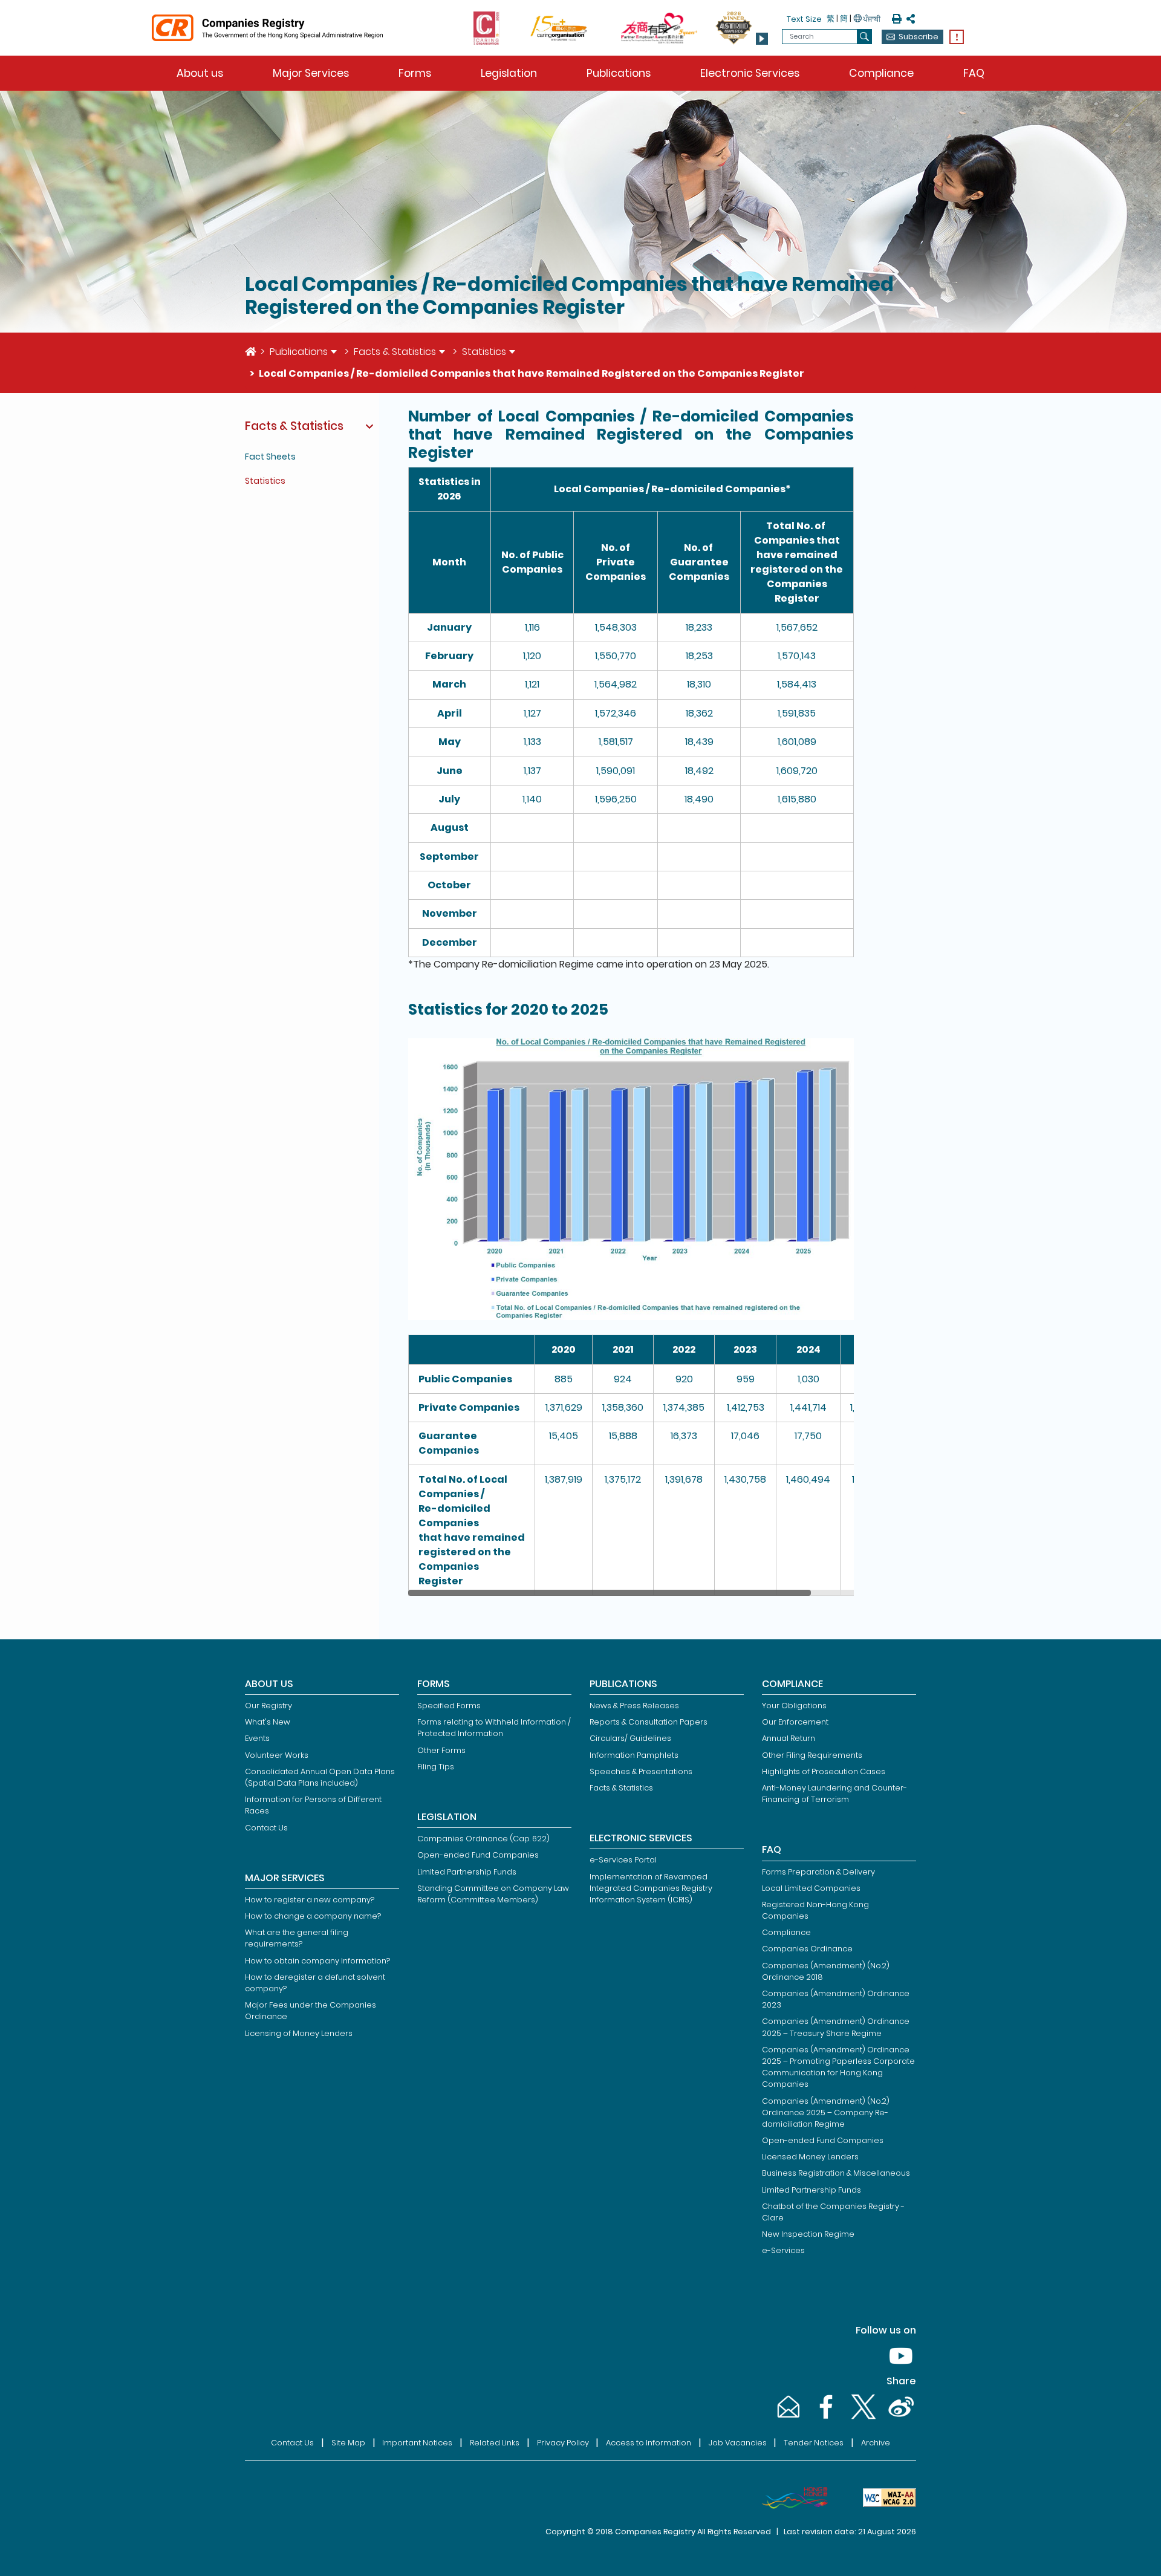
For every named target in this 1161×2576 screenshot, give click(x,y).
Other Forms (441, 1750)
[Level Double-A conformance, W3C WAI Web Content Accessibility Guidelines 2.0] (885, 2498)
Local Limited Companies (811, 1888)
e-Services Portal (623, 1860)
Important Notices (417, 2443)
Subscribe (919, 37)
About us (200, 73)
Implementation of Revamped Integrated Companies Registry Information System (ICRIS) (651, 1888)
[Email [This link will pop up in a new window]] (787, 2418)
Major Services (311, 73)
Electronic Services (750, 73)
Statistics (484, 352)
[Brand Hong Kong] (790, 2498)
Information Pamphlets (634, 1755)
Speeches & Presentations (641, 1771)
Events (257, 1738)
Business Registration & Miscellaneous (836, 2173)
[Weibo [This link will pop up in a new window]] (899, 2418)
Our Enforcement (795, 1722)
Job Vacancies (738, 2443)
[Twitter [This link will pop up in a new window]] (862, 2418)
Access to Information (649, 2443)
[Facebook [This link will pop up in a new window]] (825, 2418)
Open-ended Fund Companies (478, 1855)
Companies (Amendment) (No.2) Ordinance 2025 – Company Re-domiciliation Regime (826, 2113)
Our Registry (268, 1706)
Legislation (509, 73)
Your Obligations (794, 1706)
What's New (268, 1722)
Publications (619, 73)
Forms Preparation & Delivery (818, 1872)
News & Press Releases (634, 1706)
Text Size (804, 19)
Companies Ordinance (807, 1949)
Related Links (495, 2443)
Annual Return (789, 1738)
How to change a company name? (313, 1916)
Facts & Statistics (395, 352)
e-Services (783, 2250)
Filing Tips (436, 1767)
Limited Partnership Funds (467, 1872)
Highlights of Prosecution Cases (824, 1771)
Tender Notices (814, 2443)
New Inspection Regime (808, 2234)
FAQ (974, 73)
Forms (415, 73)
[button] (762, 39)
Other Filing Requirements (812, 1755)
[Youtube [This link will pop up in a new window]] (899, 2368)
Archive (876, 2443)
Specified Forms (449, 1706)
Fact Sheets (270, 457)
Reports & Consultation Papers (649, 1722)
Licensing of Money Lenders (299, 2033)
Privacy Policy (563, 2443)
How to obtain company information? (317, 1961)
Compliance (881, 73)
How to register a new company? (310, 1900)
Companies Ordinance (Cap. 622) (483, 1839)
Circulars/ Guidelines (630, 1738)
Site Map (348, 2443)
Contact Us (266, 1828)
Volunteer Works (277, 1755)
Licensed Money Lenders (810, 2157)
